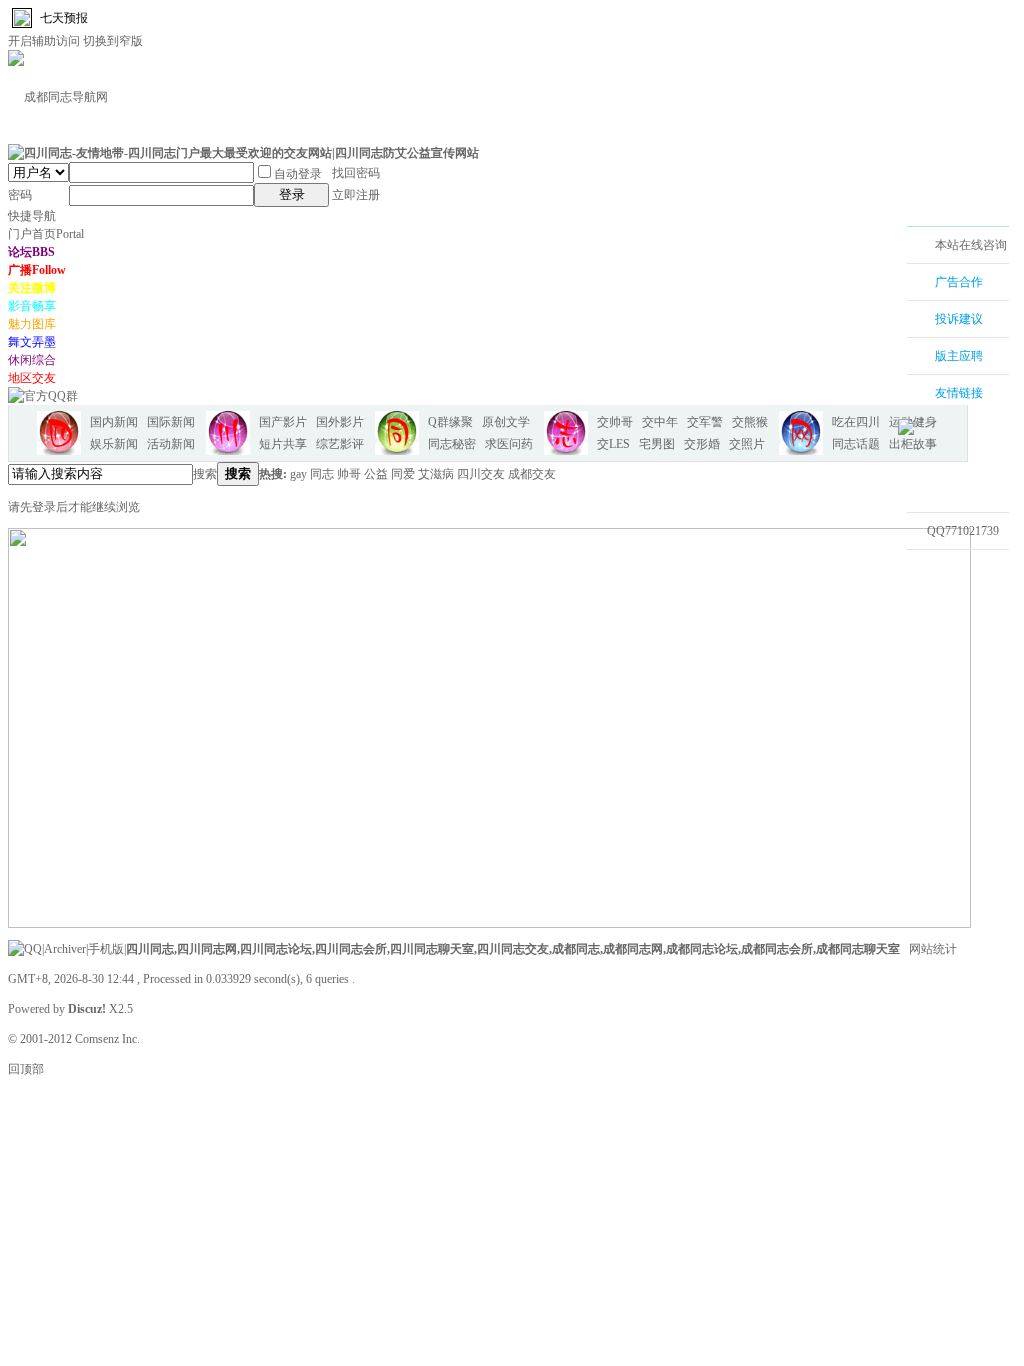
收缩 (881, 357)
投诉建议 (959, 319)
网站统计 (933, 949)
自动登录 (298, 174)
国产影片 (283, 422)
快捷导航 (32, 216)
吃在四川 (856, 422)
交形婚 (702, 444)
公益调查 (947, 568)
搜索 (205, 474)
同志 (322, 474)
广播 (37, 270)
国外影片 (340, 422)
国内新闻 (114, 422)
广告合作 (959, 282)
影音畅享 (32, 306)
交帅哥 (615, 422)
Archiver (65, 949)
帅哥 (349, 474)
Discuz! (87, 1009)
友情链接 (959, 393)
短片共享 (283, 444)
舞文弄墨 (32, 342)
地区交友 (32, 378)
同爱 (403, 474)
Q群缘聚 (450, 422)
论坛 (31, 252)
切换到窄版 (113, 41)
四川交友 (481, 474)
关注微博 (32, 288)
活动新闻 (171, 444)
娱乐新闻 (114, 444)
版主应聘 (959, 356)
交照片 (747, 444)
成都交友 (532, 474)
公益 (376, 474)
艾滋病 (436, 474)
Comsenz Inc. (107, 1039)
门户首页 (46, 234)
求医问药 (509, 444)
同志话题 (856, 444)
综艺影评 (340, 444)
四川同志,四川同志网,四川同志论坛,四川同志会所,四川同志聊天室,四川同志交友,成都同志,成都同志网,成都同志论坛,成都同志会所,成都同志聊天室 (513, 949)
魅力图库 (32, 324)
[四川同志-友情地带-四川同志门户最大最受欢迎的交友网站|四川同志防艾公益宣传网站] (243, 153)
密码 (20, 195)
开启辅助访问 (44, 41)
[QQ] (25, 949)
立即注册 (356, 195)
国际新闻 (171, 422)
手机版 (106, 949)
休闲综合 (32, 360)
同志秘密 (452, 444)
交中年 (660, 422)
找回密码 (356, 173)
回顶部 (26, 1069)
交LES (613, 444)
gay (298, 474)
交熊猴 (750, 422)
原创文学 (506, 422)
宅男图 (657, 444)
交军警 (705, 422)
